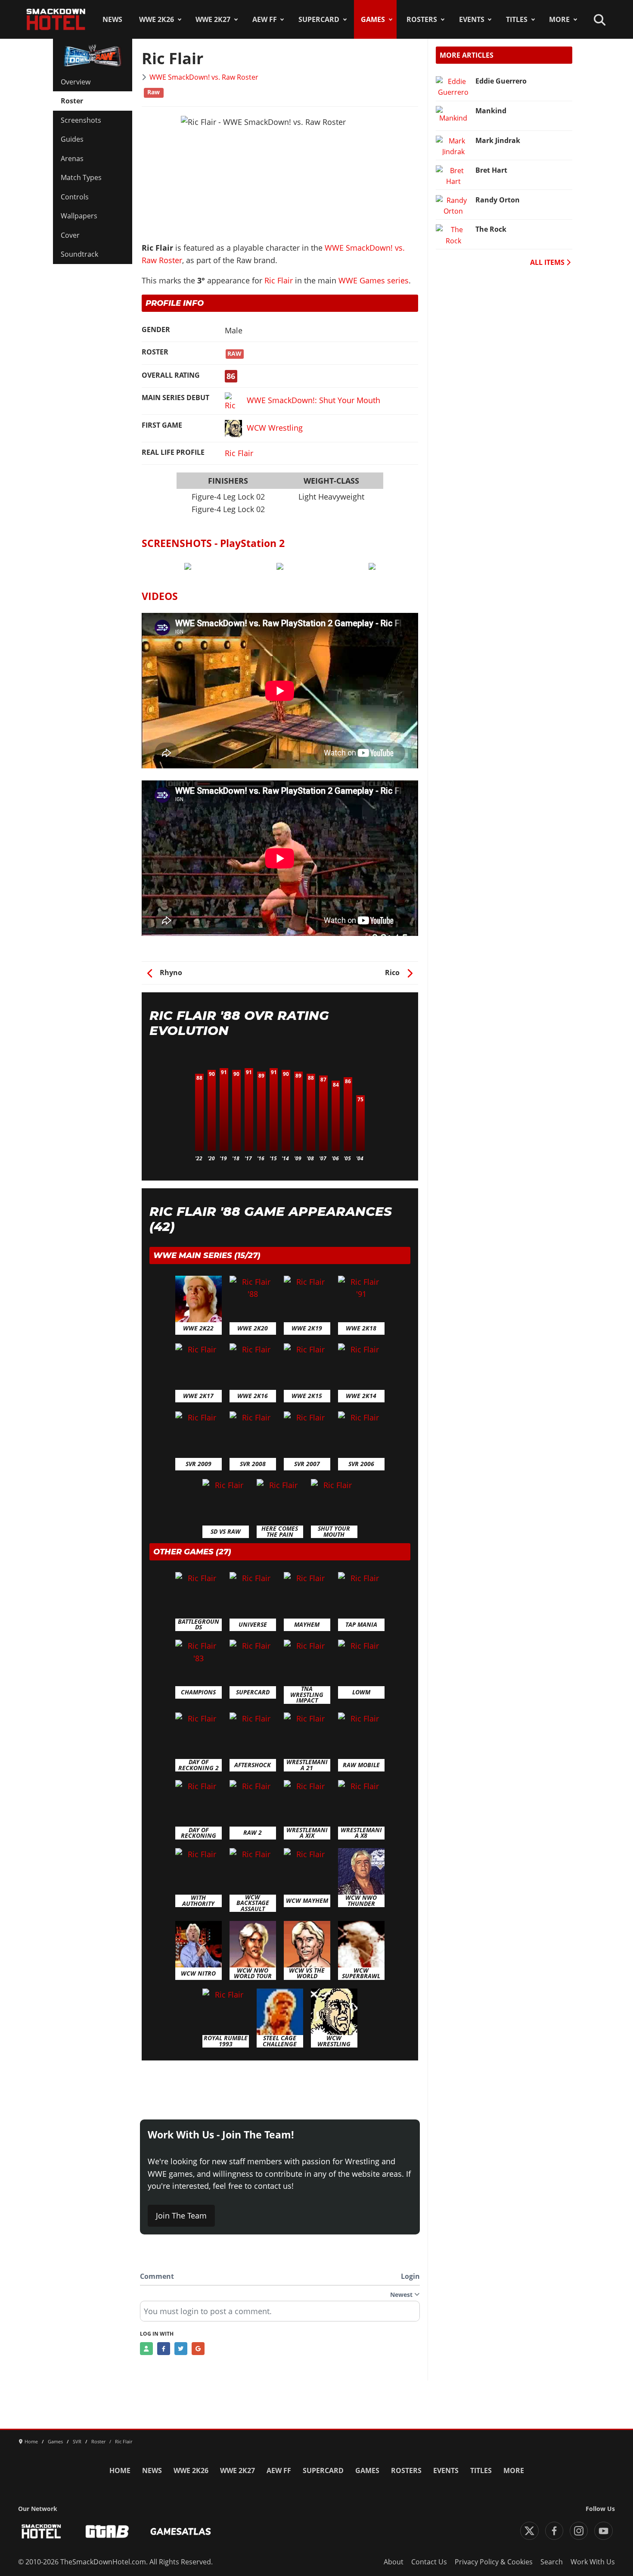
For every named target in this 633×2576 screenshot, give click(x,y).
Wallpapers (79, 216)
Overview (76, 82)
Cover (70, 235)
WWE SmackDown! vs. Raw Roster (204, 77)
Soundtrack (79, 254)
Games (373, 19)
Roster (72, 101)
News (112, 19)
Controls (75, 197)
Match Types (81, 177)
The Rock (491, 229)
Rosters (422, 19)
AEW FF (265, 19)
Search (552, 2562)
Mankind (491, 111)
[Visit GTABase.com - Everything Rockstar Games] (107, 2531)
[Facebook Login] (164, 2349)
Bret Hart (491, 170)
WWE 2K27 (213, 19)
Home (120, 2470)
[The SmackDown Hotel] (56, 19)
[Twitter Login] (181, 2349)
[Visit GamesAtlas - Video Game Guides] (181, 2531)
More (559, 19)
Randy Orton (498, 200)
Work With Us (593, 2562)
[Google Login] (198, 2349)
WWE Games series (374, 280)
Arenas (72, 158)
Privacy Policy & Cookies (494, 2562)
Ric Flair (279, 280)
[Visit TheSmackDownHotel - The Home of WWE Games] (41, 2531)
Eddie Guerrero (501, 81)
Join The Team (181, 2216)
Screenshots (81, 120)
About (394, 2562)
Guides (72, 139)
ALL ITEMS (548, 262)
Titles (517, 19)
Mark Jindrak (498, 140)
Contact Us (429, 2562)
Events (472, 19)
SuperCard (319, 19)
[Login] (146, 2349)
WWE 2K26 (157, 19)
